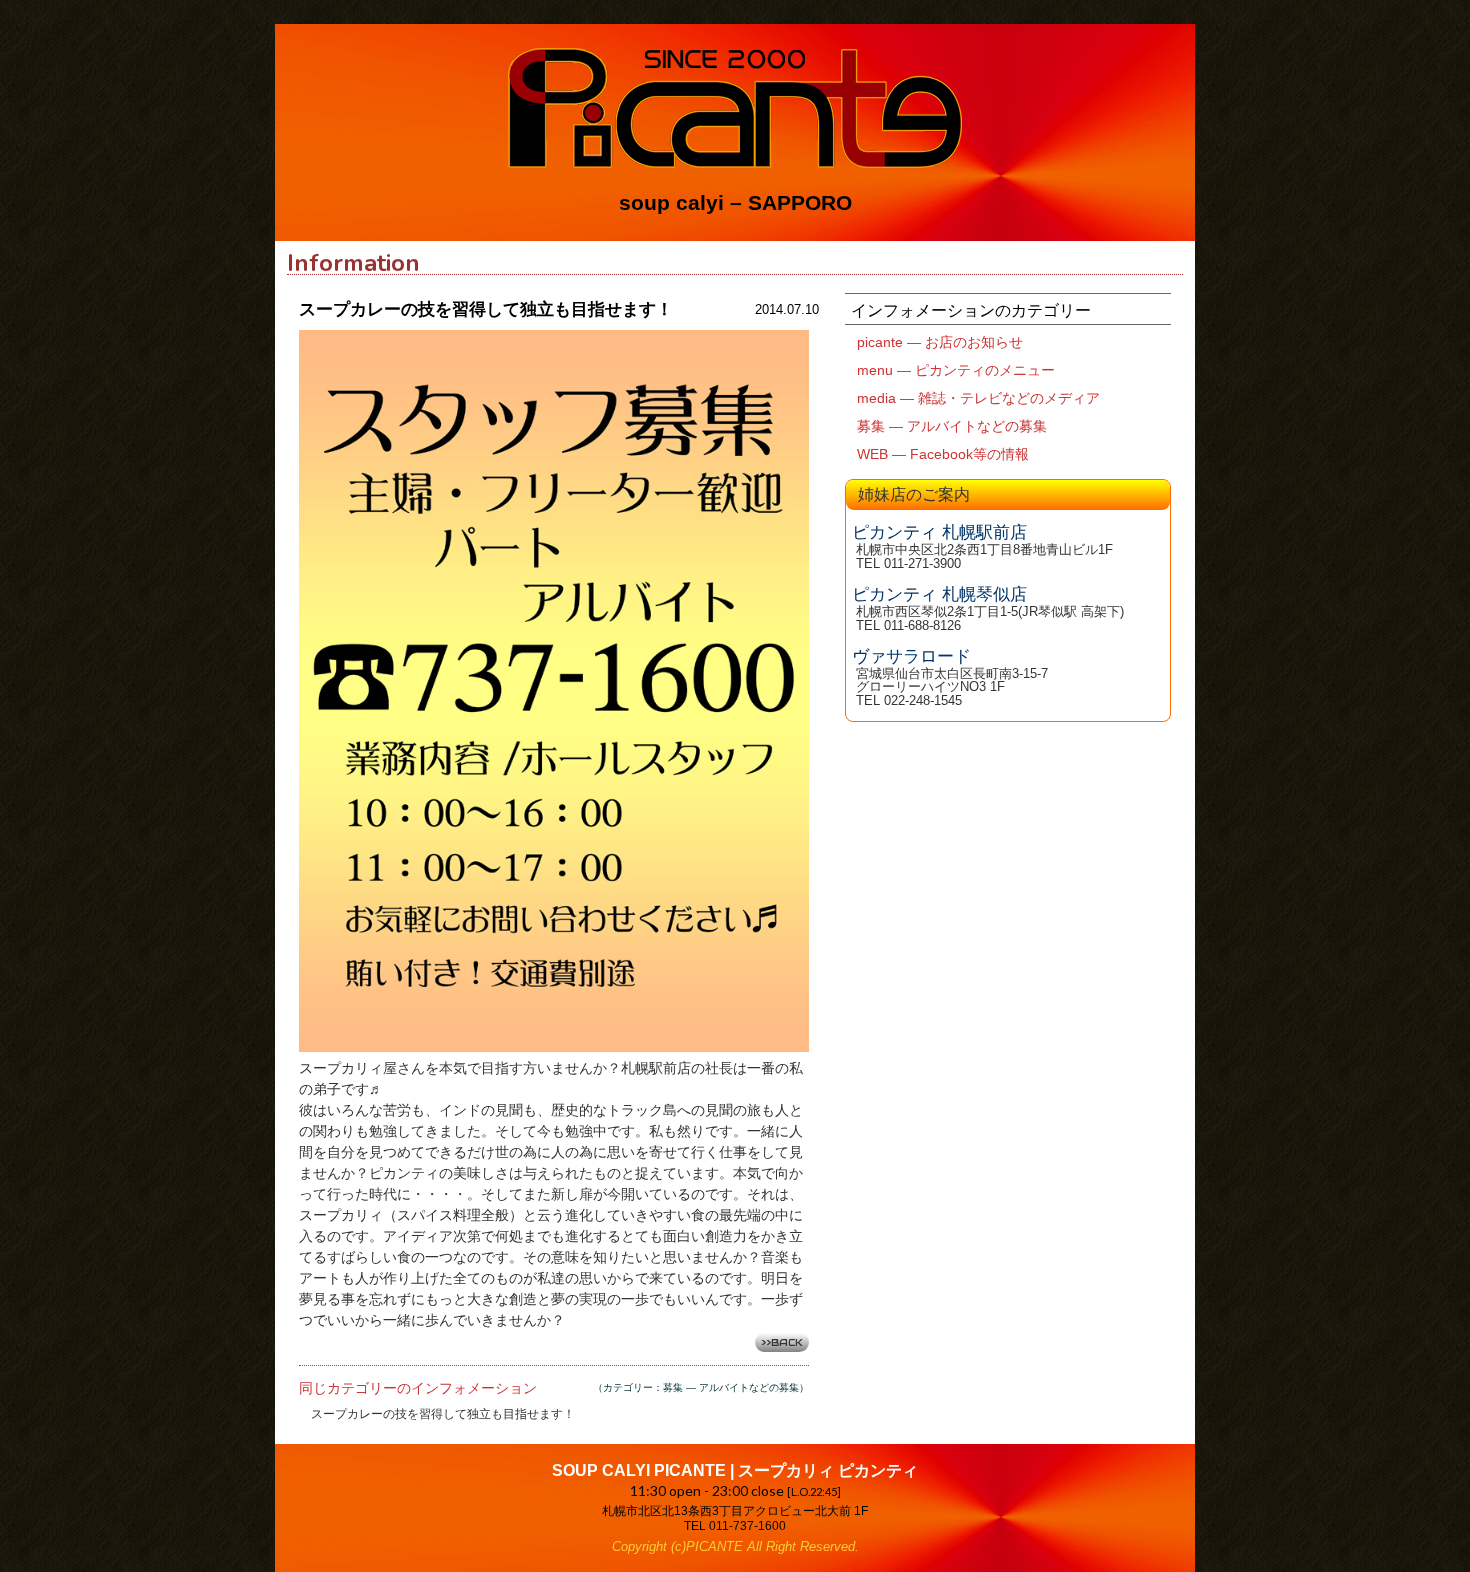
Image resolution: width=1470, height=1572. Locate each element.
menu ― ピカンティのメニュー (956, 370)
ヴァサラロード (911, 656)
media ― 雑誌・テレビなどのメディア (978, 398)
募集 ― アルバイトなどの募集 (952, 426)
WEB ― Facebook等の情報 (943, 454)
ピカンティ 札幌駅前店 (939, 532)
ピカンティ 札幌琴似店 (939, 594)
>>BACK (782, 1342)
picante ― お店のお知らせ (940, 342)
